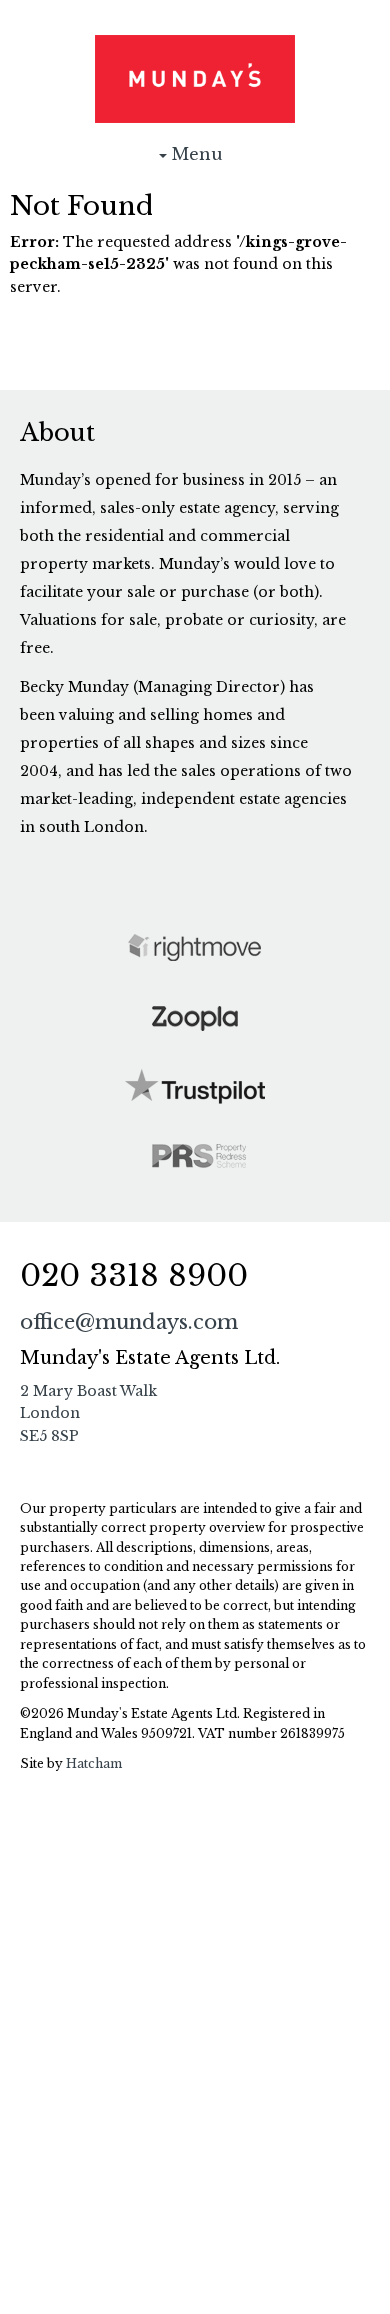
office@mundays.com (129, 1322)
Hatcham (94, 1763)
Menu (195, 160)
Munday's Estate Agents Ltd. (195, 79)
